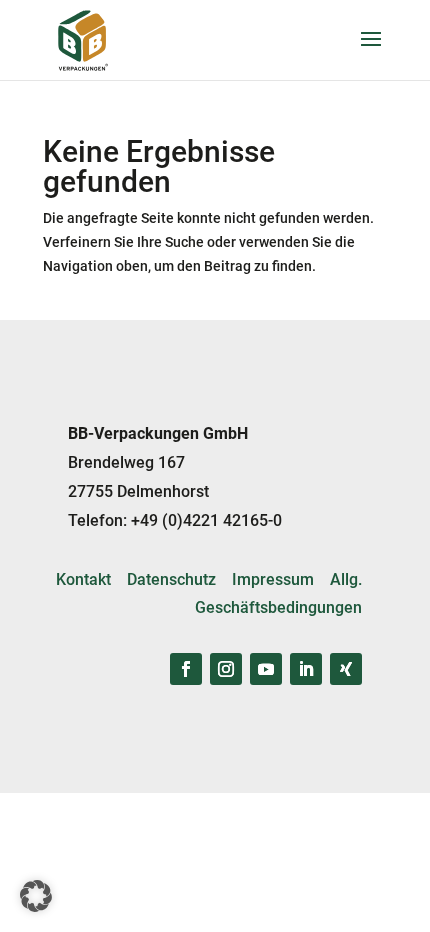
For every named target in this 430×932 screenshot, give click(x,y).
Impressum (273, 579)
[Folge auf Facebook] (186, 669)
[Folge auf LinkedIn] (306, 669)
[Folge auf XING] (346, 669)
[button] (36, 896)
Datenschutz (171, 579)
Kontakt (83, 579)
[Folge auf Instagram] (226, 669)
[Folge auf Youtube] (266, 669)
